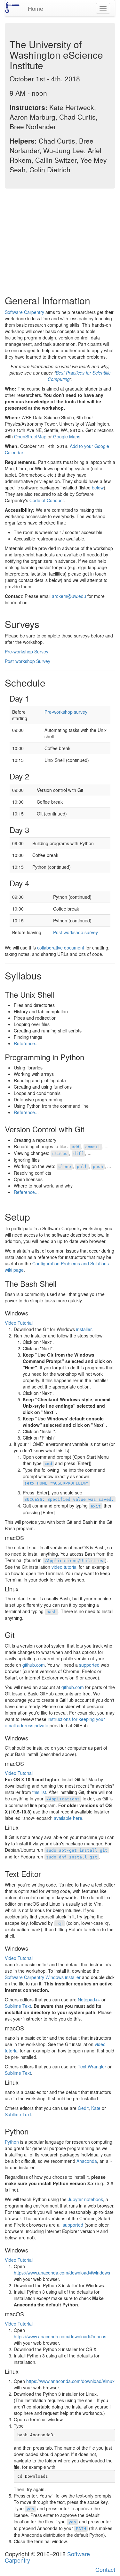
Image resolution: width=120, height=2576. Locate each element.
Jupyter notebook (85, 2199)
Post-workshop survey (76, 932)
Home (36, 8)
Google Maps (67, 436)
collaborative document (61, 948)
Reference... (26, 1043)
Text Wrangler (92, 2066)
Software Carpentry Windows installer (43, 1977)
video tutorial (64, 1567)
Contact (105, 2569)
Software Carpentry (24, 312)
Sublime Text (18, 2006)
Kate (96, 2108)
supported (89, 1665)
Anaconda (87, 2161)
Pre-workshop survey (66, 712)
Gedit (83, 2108)
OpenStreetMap (30, 436)
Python (12, 2142)
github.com (34, 1665)
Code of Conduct (47, 500)
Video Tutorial (19, 1323)
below (98, 488)
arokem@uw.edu (69, 596)
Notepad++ (89, 1999)
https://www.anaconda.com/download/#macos (60, 2336)
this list (39, 1792)
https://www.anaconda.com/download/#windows (62, 2273)
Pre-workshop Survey (27, 651)
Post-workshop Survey (28, 661)
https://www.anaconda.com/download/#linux (70, 2381)
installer (84, 1329)
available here (68, 1818)
